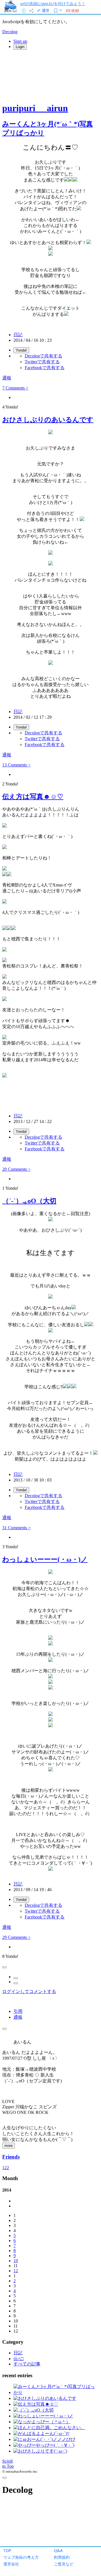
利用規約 (62, 2557)
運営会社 (11, 2564)
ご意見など (64, 2564)
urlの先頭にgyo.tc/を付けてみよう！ (53, 3)
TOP (7, 2550)
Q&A (58, 2550)
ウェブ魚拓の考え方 (21, 2557)
